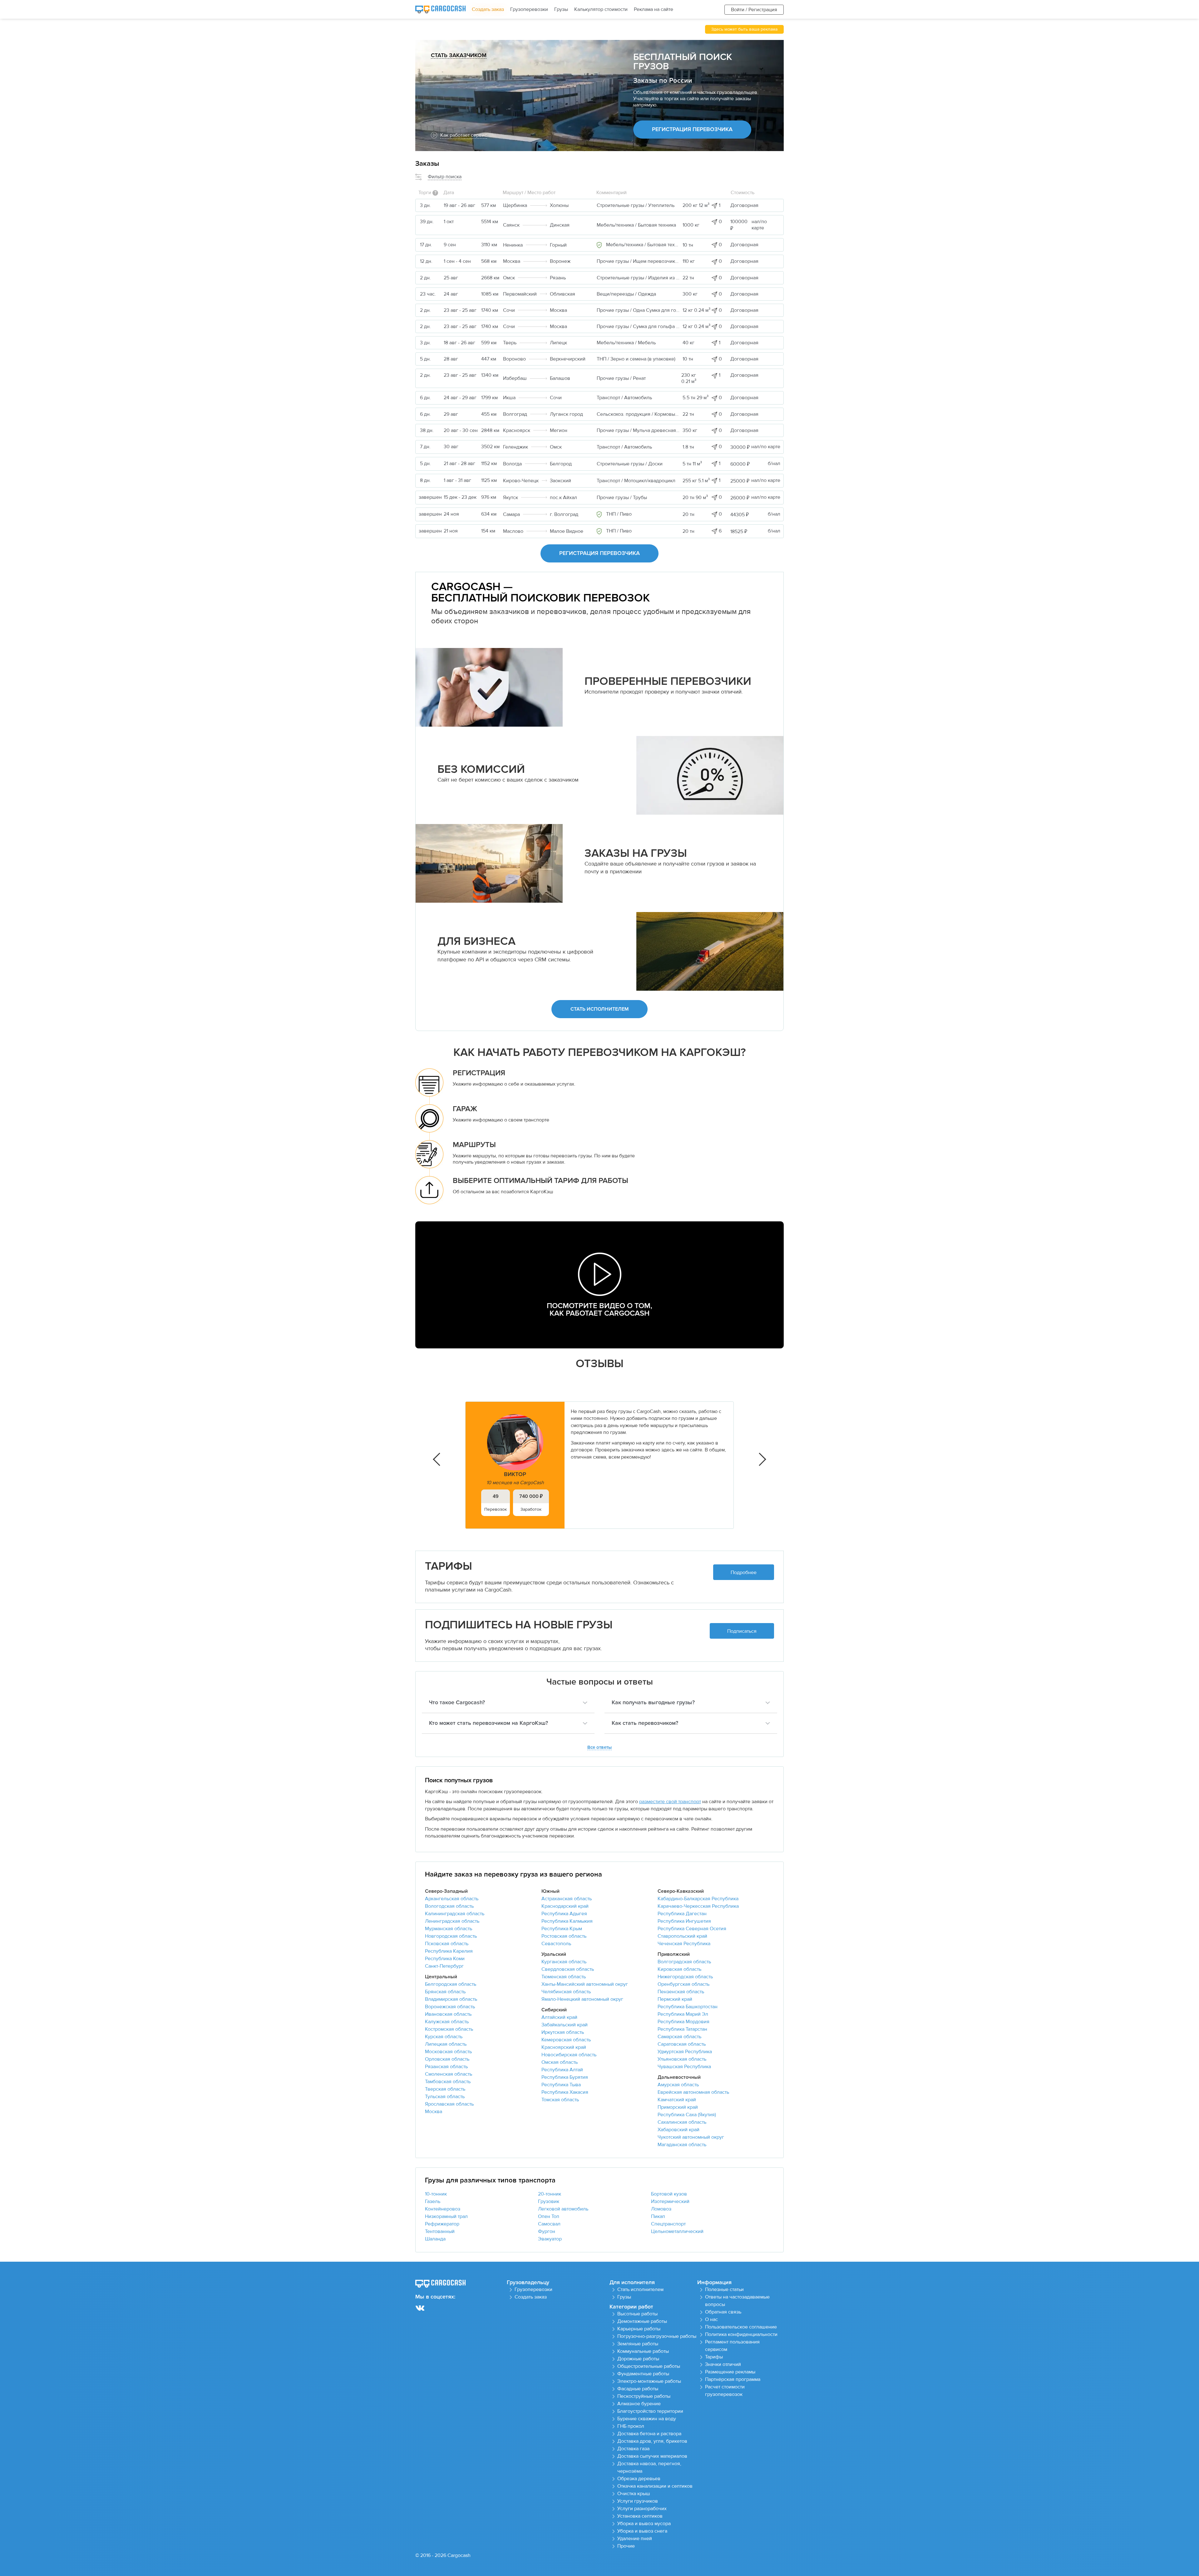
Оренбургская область (683, 1984)
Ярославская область (449, 2104)
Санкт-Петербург (444, 1966)
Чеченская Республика (684, 1944)
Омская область (560, 2062)
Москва (434, 2112)
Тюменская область (564, 1977)
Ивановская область (448, 2014)
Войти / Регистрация (754, 10)
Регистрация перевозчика (692, 130)
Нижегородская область (685, 1977)
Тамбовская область (448, 2082)
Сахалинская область (682, 2122)
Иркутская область (563, 2032)
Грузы (561, 9)
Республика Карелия (449, 1951)
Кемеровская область (566, 2040)
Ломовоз (661, 2209)
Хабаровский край (678, 2130)
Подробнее (744, 1573)
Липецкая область (446, 2044)
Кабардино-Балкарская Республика (698, 1899)
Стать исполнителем (599, 1009)
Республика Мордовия (683, 2022)
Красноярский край (564, 2047)
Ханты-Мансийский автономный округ (585, 1984)
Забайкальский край (565, 2025)
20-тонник (550, 2194)
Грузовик (549, 2201)
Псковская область (447, 1944)
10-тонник (436, 2194)
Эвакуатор (550, 2239)
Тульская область (445, 2097)
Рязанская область (446, 2067)
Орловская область (447, 2059)
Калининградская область (455, 1914)
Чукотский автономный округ (691, 2137)
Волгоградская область (684, 1962)
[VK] (420, 2308)
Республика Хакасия (565, 2092)
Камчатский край (677, 2100)
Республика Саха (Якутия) (687, 2115)
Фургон (547, 2231)
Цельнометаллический (677, 2231)
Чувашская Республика (684, 2067)
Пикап (658, 2216)
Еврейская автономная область (693, 2092)
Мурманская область (449, 1929)
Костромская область (449, 2029)
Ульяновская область (682, 2059)
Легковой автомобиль (563, 2209)
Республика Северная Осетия (692, 1929)
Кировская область (679, 1969)
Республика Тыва (561, 2085)
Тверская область (445, 2089)
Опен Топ (549, 2216)
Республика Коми (445, 1959)
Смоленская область (449, 2074)
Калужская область (447, 2022)
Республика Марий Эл (683, 2014)
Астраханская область (567, 1899)
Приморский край (678, 2107)
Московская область (448, 2052)
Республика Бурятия (565, 2077)
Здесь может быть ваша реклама (744, 29)
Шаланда (435, 2239)
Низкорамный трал (446, 2216)
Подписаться (742, 1631)
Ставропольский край (682, 1936)
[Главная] (440, 10)
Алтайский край (559, 2017)
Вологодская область (449, 1906)
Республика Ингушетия (684, 1921)
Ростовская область (564, 1936)
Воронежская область (450, 2007)
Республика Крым (562, 1929)
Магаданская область (682, 2145)
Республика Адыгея (564, 1914)
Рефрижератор (442, 2224)
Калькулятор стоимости (601, 9)
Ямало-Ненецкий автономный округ (582, 1999)
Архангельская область (452, 1899)
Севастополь (556, 1944)
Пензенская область (681, 1992)
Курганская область (564, 1962)
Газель (433, 2201)
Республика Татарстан (682, 2029)
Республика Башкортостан (688, 2007)
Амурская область (678, 2085)
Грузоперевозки (529, 9)
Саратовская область (682, 2044)
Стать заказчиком (459, 56)
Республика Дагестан (682, 1914)
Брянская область (445, 1992)
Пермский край (675, 1999)
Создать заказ (488, 9)
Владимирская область (451, 1999)
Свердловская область (568, 1969)
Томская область (560, 2100)
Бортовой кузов (669, 2194)
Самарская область (679, 2037)
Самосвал (549, 2224)
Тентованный (440, 2231)
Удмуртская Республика (685, 2052)
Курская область (444, 2037)
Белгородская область (451, 1984)
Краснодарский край (565, 1906)
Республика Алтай (562, 2070)
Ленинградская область (452, 1921)
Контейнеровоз (443, 2209)
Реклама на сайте (654, 9)
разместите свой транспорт (670, 1802)
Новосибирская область (569, 2055)
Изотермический (670, 2201)
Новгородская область (451, 1936)
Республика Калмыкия (567, 1921)
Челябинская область (566, 1992)
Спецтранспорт (668, 2224)
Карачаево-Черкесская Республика (698, 1906)
